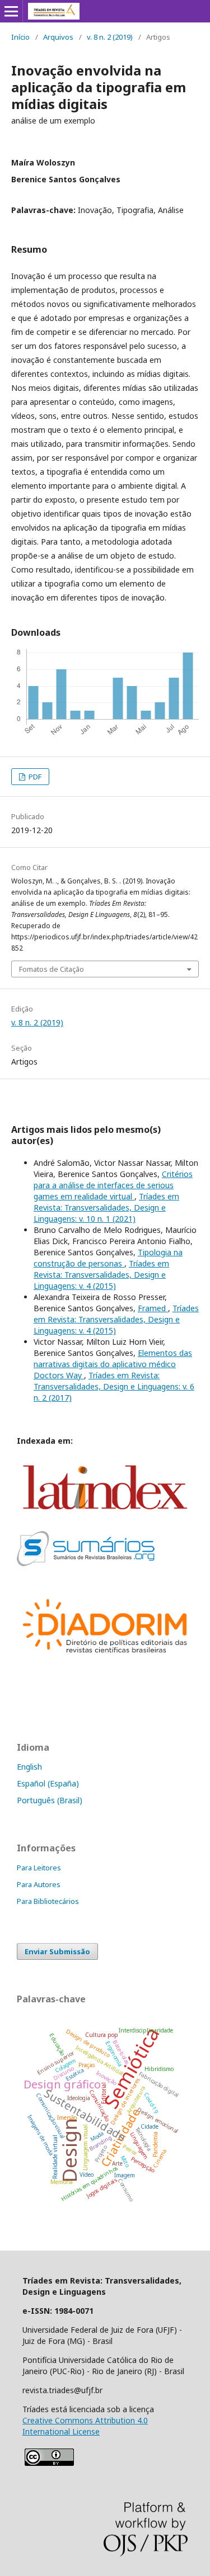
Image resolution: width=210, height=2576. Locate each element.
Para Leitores (39, 1868)
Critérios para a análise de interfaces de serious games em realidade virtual (113, 1185)
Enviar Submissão (57, 1951)
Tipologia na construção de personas (108, 1258)
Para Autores (39, 1884)
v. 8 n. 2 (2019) (110, 37)
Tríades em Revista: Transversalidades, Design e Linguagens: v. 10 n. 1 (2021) (106, 1207)
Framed (153, 1308)
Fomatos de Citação (52, 969)
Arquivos (58, 37)
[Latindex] (105, 1516)
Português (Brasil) (50, 1800)
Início (20, 37)
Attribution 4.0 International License (85, 2426)
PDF (34, 777)
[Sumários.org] (86, 1563)
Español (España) (48, 1783)
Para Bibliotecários (48, 1901)
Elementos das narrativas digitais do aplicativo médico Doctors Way (113, 1364)
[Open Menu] (11, 11)
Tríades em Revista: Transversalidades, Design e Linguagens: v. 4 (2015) (101, 1275)
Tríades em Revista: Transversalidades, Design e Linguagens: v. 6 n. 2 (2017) (114, 1386)
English (29, 1767)
